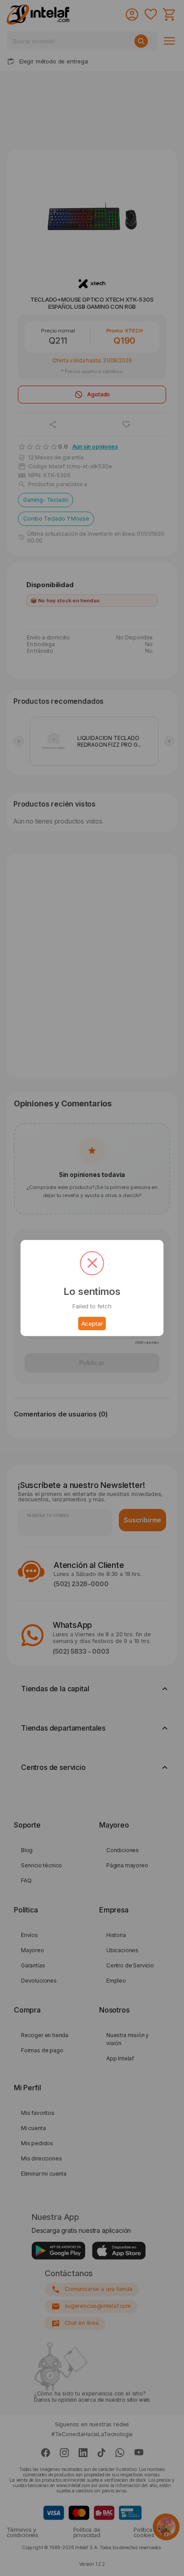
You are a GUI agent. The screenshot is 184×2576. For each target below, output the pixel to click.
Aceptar (92, 1324)
